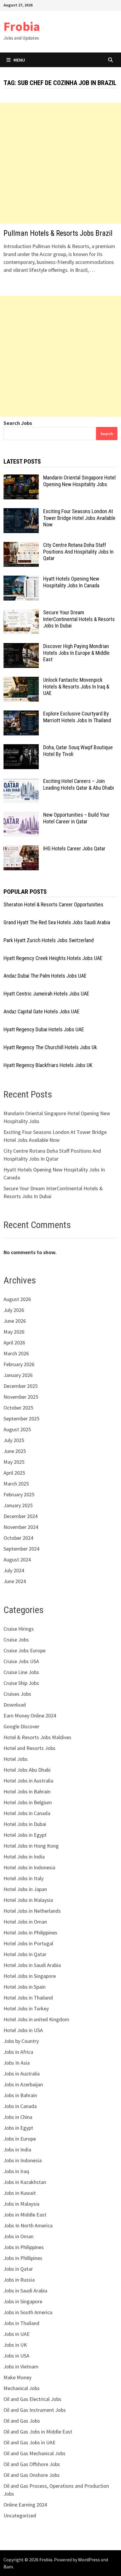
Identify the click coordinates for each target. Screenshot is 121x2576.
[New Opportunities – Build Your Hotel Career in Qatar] (21, 816)
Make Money (17, 2377)
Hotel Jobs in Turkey (26, 2008)
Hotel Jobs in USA (23, 2030)
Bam (8, 2567)
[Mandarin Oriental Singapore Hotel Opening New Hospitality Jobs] (21, 478)
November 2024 (21, 1527)
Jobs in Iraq (16, 2171)
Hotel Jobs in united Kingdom (36, 2019)
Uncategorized (20, 2515)
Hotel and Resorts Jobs (30, 1748)
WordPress (89, 2560)
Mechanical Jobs (22, 2388)
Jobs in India (17, 2150)
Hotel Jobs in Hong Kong (31, 1846)
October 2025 (18, 1408)
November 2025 (21, 1397)
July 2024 (14, 1570)
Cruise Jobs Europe (25, 1650)
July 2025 (14, 1440)
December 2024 (21, 1516)
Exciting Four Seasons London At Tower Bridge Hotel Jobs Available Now (79, 518)
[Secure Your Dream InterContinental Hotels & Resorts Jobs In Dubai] (21, 613)
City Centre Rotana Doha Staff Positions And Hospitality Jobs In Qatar (78, 552)
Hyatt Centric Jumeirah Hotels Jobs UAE (46, 994)
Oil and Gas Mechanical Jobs (35, 2453)
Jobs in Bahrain (20, 2095)
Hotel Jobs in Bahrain (27, 1791)
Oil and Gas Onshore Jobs (32, 2475)
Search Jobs (18, 423)
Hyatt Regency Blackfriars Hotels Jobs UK (48, 1065)
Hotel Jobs (16, 1759)
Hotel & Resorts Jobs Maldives (37, 1737)
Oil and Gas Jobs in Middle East (38, 2432)
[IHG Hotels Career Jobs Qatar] (21, 849)
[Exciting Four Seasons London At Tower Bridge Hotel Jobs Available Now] (21, 512)
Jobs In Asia (17, 2063)
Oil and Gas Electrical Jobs (32, 2399)
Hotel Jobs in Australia (28, 1781)
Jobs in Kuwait (20, 2193)
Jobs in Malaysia (21, 2204)
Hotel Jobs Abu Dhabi (27, 1770)
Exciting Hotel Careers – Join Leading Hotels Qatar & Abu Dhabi (79, 784)
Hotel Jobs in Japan (25, 1889)
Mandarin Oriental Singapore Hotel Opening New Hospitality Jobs (79, 481)
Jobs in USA (16, 2356)
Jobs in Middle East (25, 2215)
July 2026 (14, 1310)
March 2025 (16, 1484)
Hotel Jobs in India (24, 1857)
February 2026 (19, 1364)
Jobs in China (18, 2117)
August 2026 (17, 1299)
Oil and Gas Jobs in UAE (30, 2442)
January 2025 (18, 1505)
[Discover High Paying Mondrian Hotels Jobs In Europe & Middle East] (21, 647)
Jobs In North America (28, 2225)
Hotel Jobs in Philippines (30, 1933)
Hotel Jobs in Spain (25, 1987)
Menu (19, 60)
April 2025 (14, 1473)
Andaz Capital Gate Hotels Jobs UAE (42, 1011)
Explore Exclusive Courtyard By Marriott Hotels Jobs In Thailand (77, 717)
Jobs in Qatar (18, 2269)
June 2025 (15, 1451)
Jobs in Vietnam (21, 2366)
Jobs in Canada (20, 2106)
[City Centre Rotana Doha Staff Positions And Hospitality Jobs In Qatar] (21, 546)
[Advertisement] (60, 163)
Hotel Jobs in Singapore (30, 1976)
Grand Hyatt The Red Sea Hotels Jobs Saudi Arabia (57, 922)
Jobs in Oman (19, 2236)
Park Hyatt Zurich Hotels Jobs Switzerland (49, 940)
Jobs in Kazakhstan (25, 2182)
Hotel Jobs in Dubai (25, 1824)
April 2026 (14, 1343)
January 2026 (18, 1375)
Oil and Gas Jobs (22, 2421)
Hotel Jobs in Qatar (25, 1954)
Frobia (22, 26)
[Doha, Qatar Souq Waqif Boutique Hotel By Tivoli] (21, 748)
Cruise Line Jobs (21, 1672)
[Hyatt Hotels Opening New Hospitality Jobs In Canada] (21, 580)
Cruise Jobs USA (21, 1661)
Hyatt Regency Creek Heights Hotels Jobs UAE (53, 958)
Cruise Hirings (19, 1629)
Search (107, 434)
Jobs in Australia (22, 2074)
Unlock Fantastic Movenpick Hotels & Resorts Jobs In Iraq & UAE (76, 687)
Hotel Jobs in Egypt (25, 1835)
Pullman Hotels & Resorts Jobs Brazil (58, 233)
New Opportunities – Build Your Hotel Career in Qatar (76, 818)
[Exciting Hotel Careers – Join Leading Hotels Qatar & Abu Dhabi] (21, 782)
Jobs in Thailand (21, 2323)
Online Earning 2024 (25, 2505)
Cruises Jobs (17, 1694)
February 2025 (19, 1494)
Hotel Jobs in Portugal (28, 1943)
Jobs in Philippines (24, 2247)
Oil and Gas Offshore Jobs (32, 2464)
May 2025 (14, 1462)
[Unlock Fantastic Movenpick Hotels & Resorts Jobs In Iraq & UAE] (21, 681)
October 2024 (18, 1538)
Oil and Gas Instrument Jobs (35, 2410)
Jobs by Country (21, 2041)
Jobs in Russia (19, 2280)
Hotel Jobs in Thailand (28, 1998)
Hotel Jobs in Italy (23, 1878)
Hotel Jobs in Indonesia (29, 1867)
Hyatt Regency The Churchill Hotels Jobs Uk (50, 1047)
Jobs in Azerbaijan (23, 2084)
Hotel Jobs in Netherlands (32, 1911)
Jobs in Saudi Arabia (25, 2291)
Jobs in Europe (20, 2139)
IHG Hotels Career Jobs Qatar (74, 848)
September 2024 (21, 1549)
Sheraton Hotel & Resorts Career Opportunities (53, 904)
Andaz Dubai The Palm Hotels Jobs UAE (45, 976)
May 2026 (14, 1332)
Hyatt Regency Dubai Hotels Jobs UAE (44, 1029)
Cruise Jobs (16, 1640)
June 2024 (15, 1581)
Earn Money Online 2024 (30, 1716)
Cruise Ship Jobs (21, 1683)
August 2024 (17, 1560)
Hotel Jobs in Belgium (28, 1802)
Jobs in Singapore (23, 2301)
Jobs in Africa (18, 2052)
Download (15, 1705)
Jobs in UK (15, 2345)
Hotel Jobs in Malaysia (28, 1900)
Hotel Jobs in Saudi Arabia (32, 1965)
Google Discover (21, 1726)
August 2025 (17, 1429)
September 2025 (21, 1418)
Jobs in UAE (17, 2334)
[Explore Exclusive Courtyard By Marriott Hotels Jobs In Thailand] (21, 714)
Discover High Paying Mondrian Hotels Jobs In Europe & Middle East (76, 653)
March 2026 (16, 1353)
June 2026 (15, 1321)
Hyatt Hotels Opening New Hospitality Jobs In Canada (71, 582)
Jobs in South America (28, 2312)
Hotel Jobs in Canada (27, 1813)
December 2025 (21, 1386)
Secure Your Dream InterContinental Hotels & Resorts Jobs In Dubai (79, 619)
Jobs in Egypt (18, 2128)
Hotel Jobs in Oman (25, 1922)
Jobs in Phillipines (23, 2258)
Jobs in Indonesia (23, 2160)
